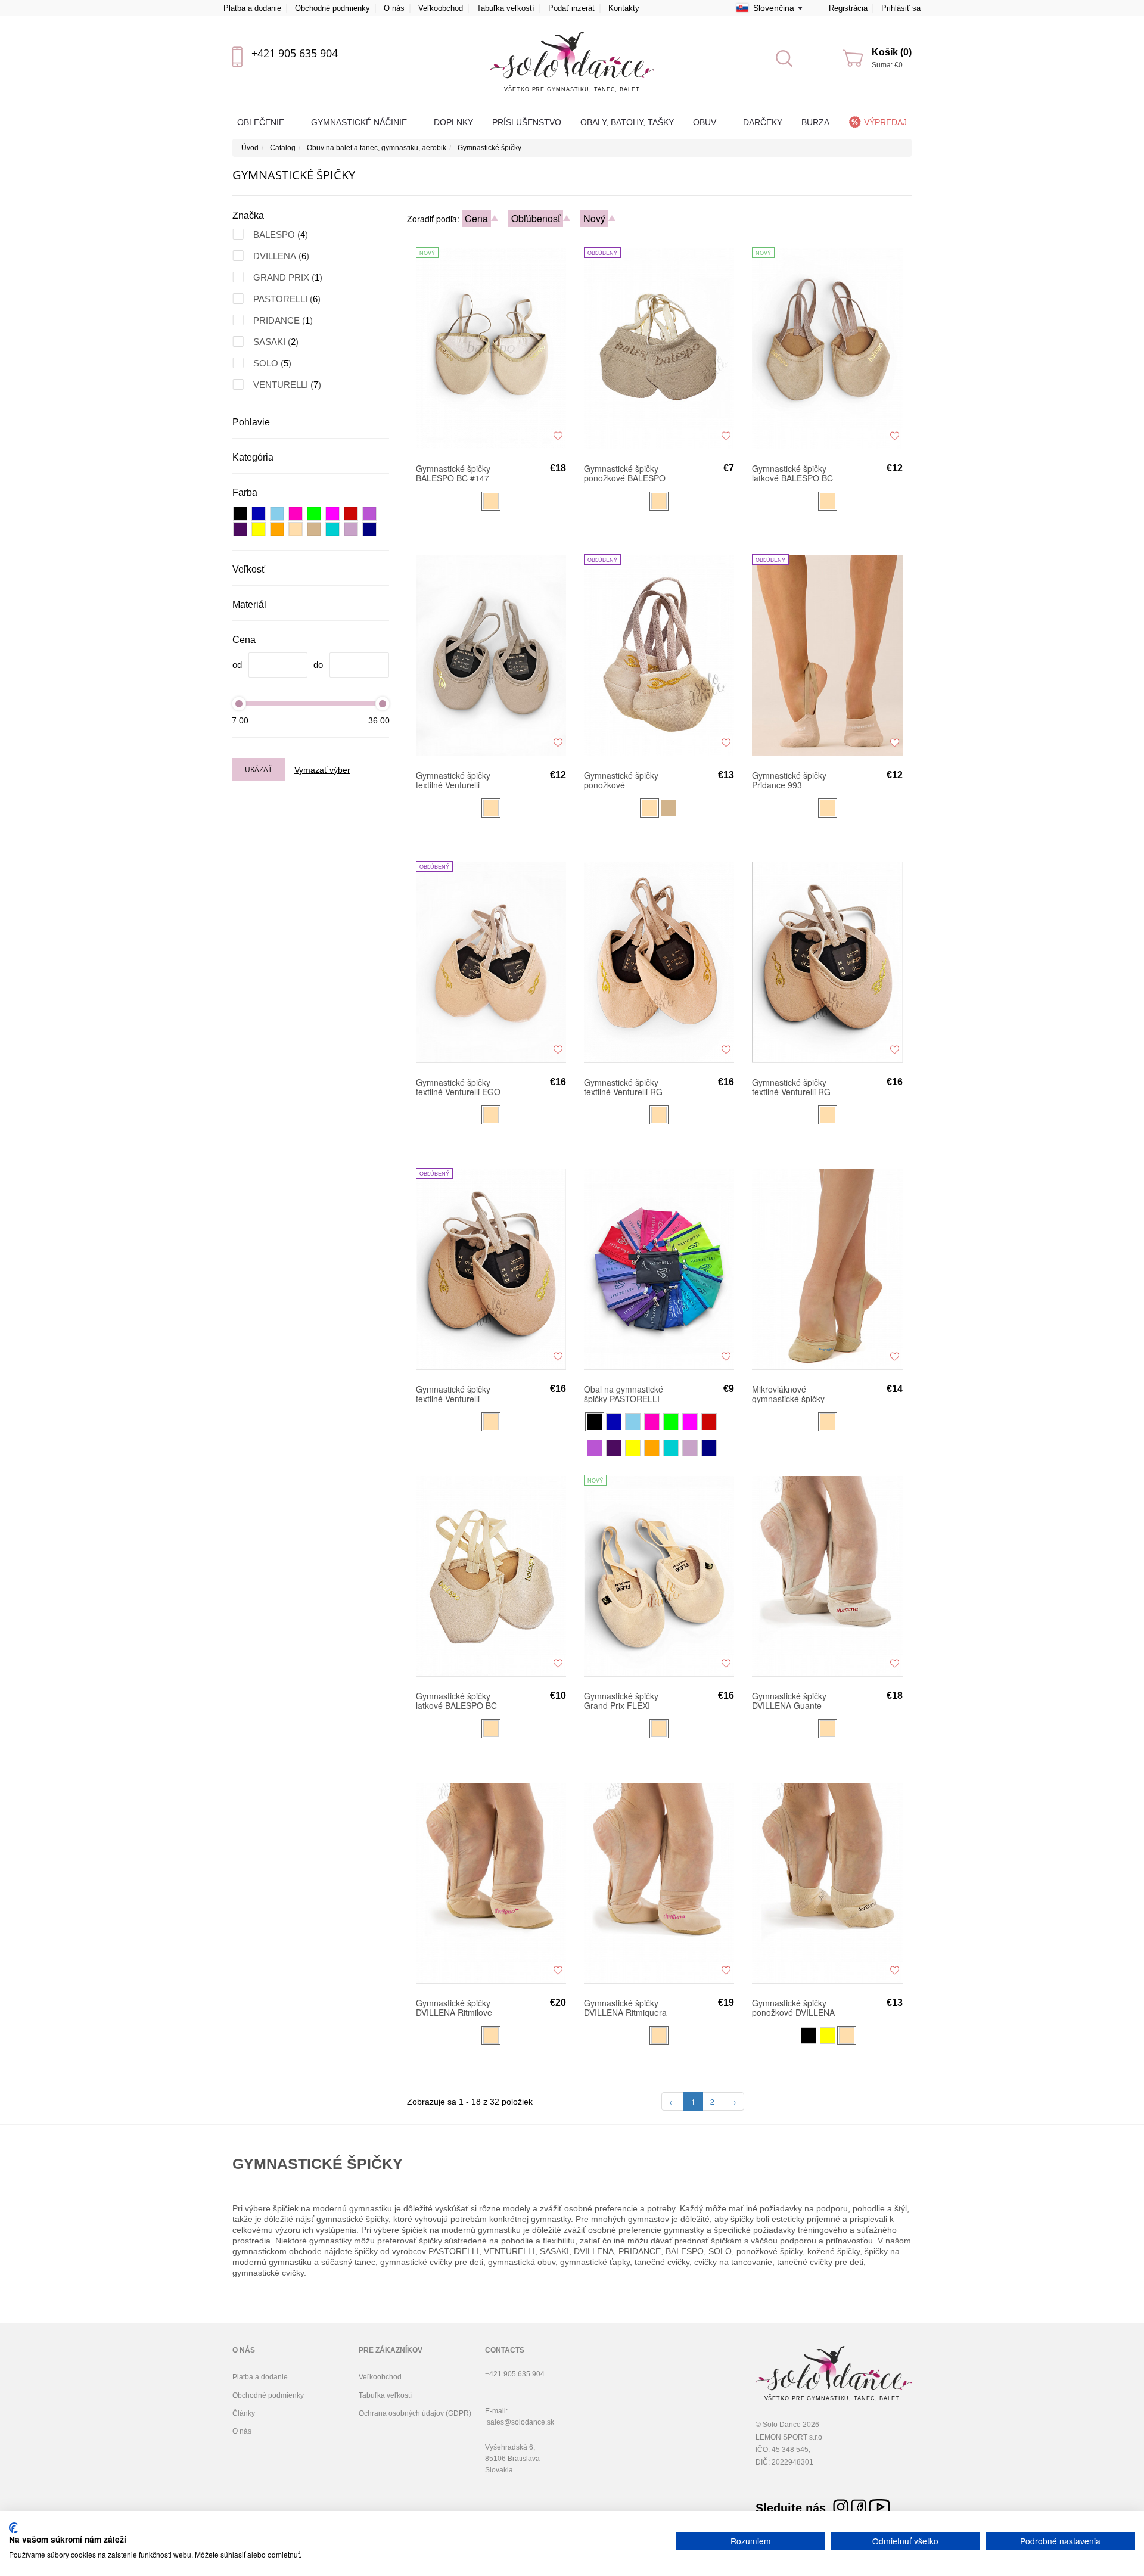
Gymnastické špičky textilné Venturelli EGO (458, 1087)
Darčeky (763, 122)
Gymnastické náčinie (360, 122)
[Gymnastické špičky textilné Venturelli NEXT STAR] (491, 655)
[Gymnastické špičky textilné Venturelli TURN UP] (491, 1269)
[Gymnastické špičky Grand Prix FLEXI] (659, 1576)
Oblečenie (262, 122)
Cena (476, 218)
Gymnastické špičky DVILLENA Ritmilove (454, 2008)
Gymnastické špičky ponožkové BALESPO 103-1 (625, 473)
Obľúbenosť (536, 218)
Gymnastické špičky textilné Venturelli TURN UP (453, 1394)
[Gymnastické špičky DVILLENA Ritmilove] (491, 1882)
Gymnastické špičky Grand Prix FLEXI (621, 1701)
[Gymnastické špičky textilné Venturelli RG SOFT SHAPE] (659, 962)
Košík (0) (892, 52)
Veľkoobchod (441, 8)
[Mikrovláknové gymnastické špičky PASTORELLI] (827, 1269)
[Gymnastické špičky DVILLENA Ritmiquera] (659, 1882)
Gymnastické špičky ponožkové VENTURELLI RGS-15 (626, 780)
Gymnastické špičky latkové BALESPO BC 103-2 (456, 1701)
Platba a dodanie (252, 8)
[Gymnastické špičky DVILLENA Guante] (827, 1576)
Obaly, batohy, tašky (627, 122)
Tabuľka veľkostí (506, 8)
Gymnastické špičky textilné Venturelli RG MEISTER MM (791, 1087)
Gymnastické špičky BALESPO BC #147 (453, 473)
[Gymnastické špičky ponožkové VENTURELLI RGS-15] (659, 655)
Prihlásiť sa (901, 8)
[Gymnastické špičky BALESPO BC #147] (491, 348)
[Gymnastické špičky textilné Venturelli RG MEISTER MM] (827, 962)
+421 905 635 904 (295, 53)
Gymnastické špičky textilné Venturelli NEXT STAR (453, 780)
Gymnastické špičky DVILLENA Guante (789, 1701)
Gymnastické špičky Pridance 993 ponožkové (789, 780)
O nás (394, 8)
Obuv (706, 122)
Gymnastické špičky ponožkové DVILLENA (793, 2008)
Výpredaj (885, 122)
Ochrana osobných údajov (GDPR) (415, 2413)
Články (244, 2413)
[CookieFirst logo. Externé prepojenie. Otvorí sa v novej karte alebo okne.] (13, 2528)
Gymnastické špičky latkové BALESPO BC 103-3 (792, 473)
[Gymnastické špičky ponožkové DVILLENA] (827, 1882)
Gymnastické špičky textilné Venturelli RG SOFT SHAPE (623, 1087)
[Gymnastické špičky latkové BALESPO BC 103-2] (491, 1576)
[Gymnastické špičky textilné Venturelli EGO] (491, 962)
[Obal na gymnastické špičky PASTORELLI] (659, 1269)
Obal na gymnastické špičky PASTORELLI (624, 1394)
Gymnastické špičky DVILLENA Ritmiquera (625, 2008)
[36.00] (383, 703)
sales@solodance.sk (520, 2422)
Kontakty (624, 8)
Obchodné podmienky (332, 8)
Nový (594, 218)
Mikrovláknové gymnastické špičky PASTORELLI (788, 1394)
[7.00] (239, 703)
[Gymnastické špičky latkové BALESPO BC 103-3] (827, 348)
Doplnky (453, 122)
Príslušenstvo (527, 122)
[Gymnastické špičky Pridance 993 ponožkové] (827, 655)
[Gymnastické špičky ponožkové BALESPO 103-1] (659, 348)
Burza (815, 122)
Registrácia (848, 8)
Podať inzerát (571, 8)
